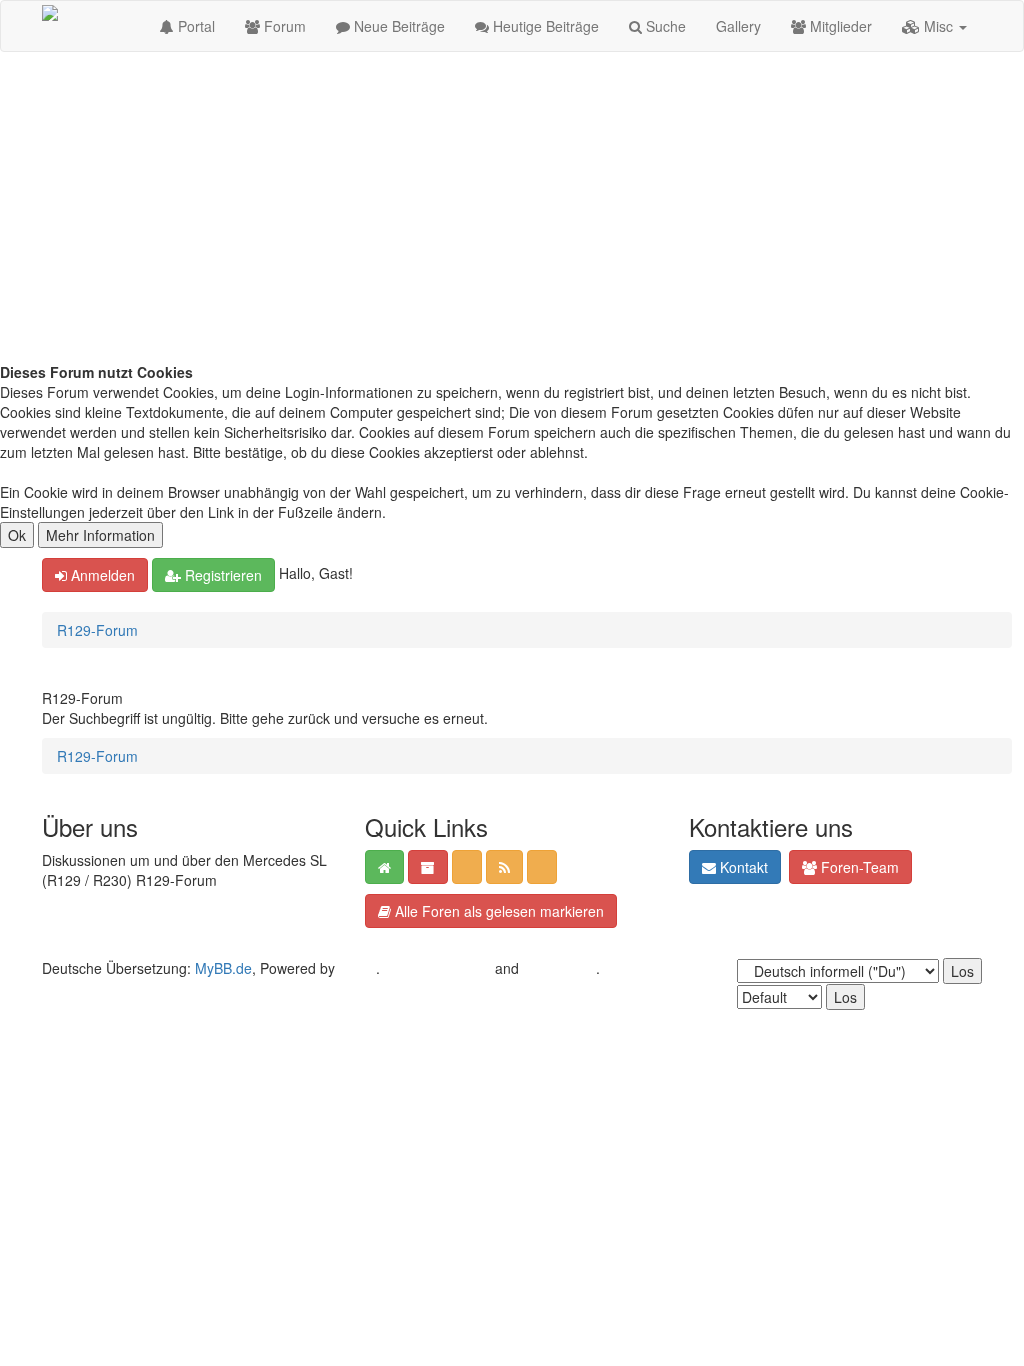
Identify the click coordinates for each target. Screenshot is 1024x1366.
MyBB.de (223, 968)
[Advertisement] (512, 212)
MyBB (357, 968)
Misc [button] (938, 26)
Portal (194, 26)
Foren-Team (858, 867)
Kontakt (742, 867)
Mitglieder (839, 26)
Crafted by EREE (437, 968)
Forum (283, 26)
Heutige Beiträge (544, 26)
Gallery (738, 26)
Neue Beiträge (397, 26)
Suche (664, 26)
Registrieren (221, 575)
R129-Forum (97, 630)
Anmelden (101, 575)
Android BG (559, 968)
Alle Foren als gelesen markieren (497, 911)
